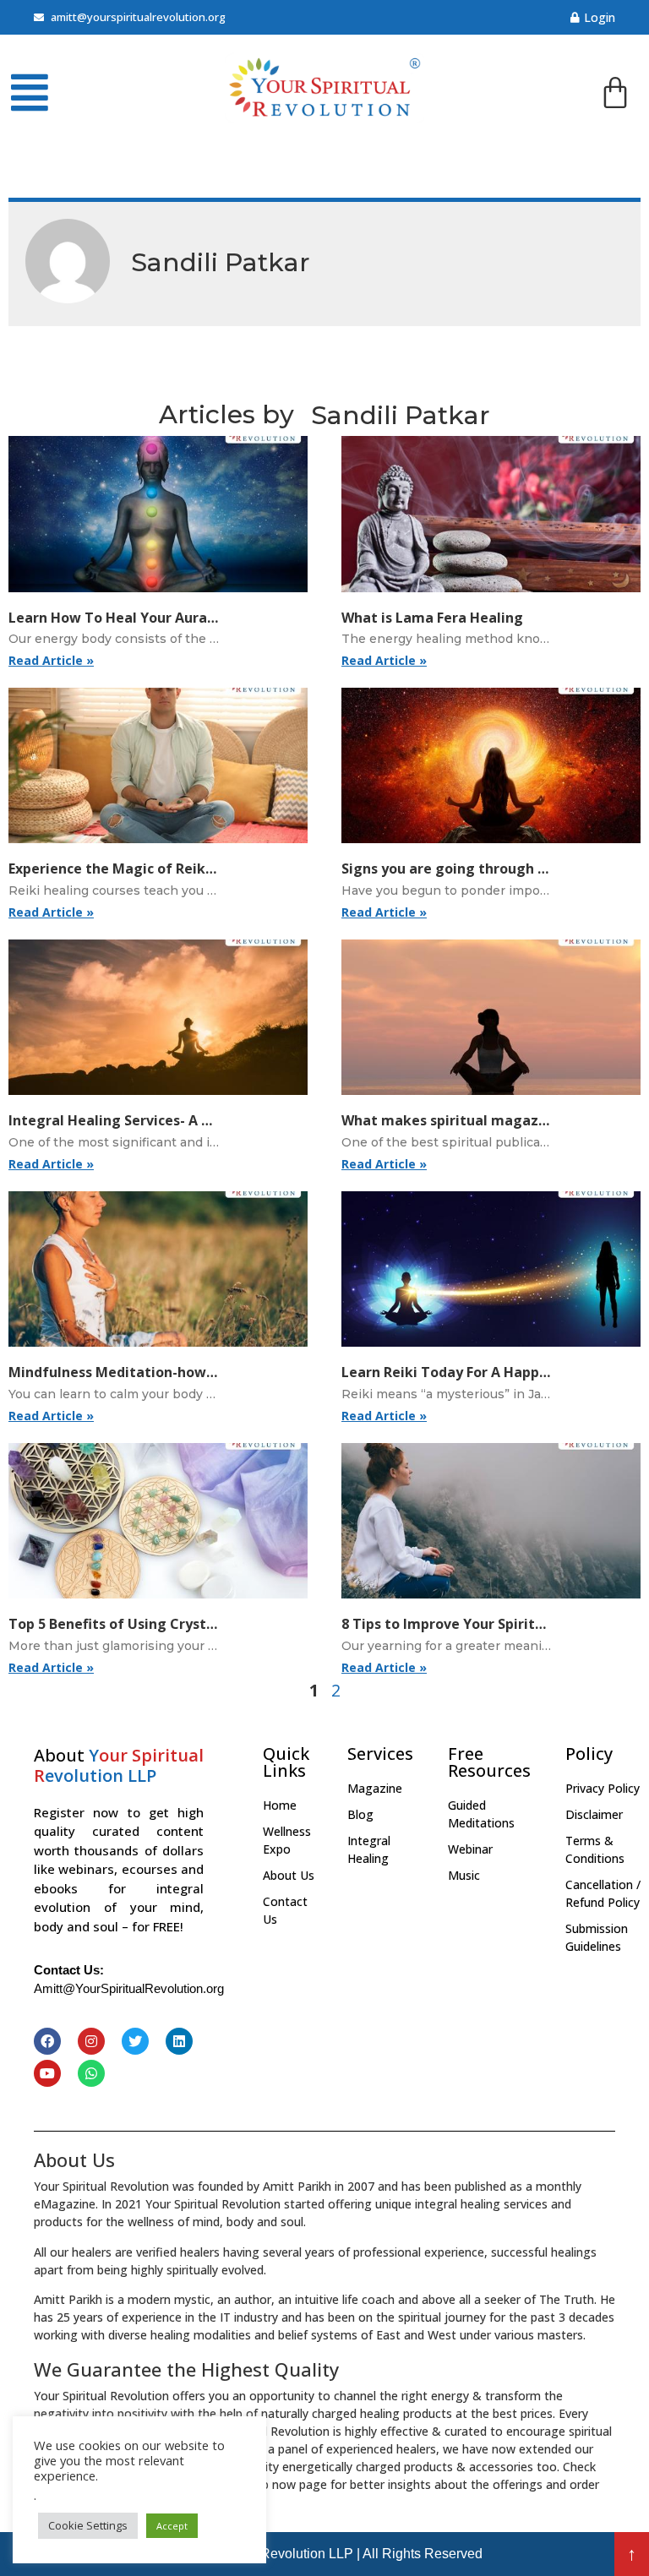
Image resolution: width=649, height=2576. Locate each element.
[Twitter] (135, 2041)
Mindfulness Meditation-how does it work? (155, 1372)
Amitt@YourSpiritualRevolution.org (129, 1988)
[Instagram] (91, 2041)
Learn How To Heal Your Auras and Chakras (155, 618)
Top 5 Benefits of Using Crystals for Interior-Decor (179, 1624)
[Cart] (615, 95)
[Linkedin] (179, 2041)
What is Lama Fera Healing (432, 618)
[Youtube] (47, 2073)
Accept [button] (172, 2526)
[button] (632, 2554)
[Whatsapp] (91, 2073)
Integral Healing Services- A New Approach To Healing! (195, 1120)
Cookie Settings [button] (88, 2525)
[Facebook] (47, 2041)
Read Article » (51, 660)
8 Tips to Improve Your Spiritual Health (474, 1624)
